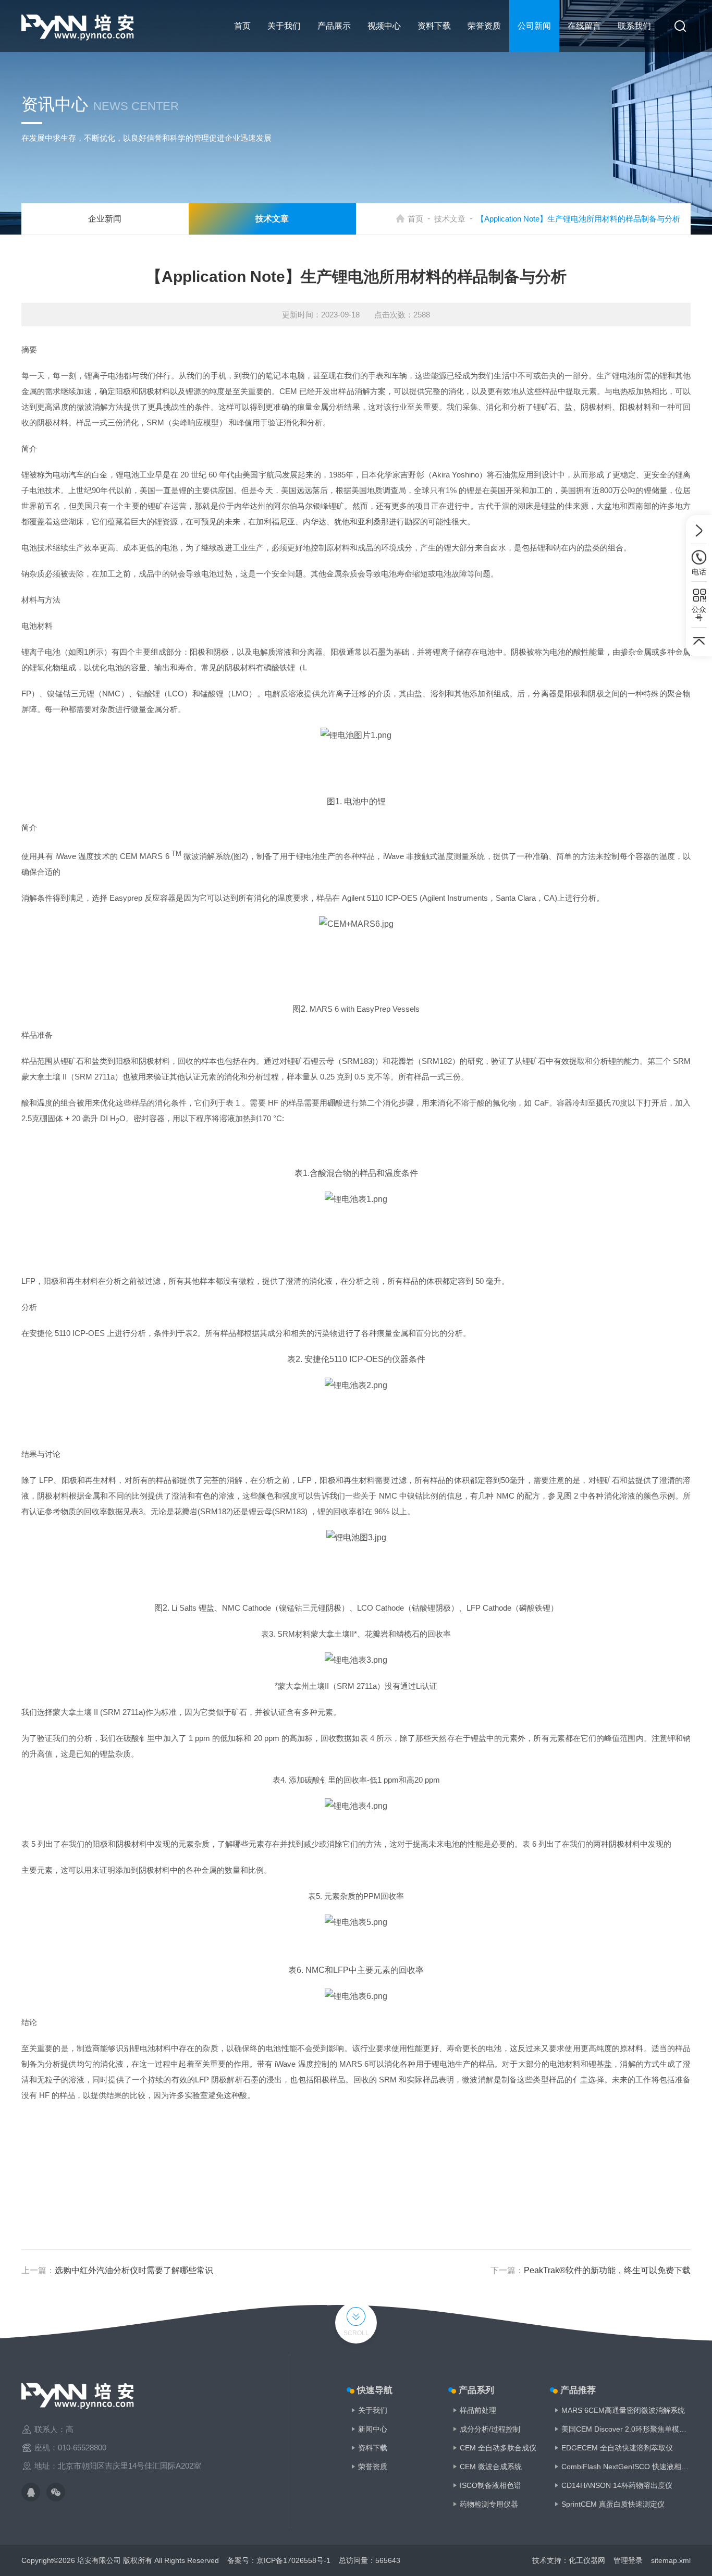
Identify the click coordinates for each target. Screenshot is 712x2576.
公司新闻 (534, 26)
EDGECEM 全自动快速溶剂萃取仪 (617, 2448)
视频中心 (384, 26)
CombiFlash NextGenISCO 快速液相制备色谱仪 (626, 2467)
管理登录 (628, 2560)
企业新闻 (105, 219)
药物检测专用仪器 (489, 2504)
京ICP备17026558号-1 (293, 2560)
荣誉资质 (484, 26)
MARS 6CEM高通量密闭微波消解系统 (623, 2410)
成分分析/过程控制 (490, 2429)
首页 (242, 26)
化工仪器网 (587, 2560)
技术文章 (450, 219)
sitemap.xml (671, 2560)
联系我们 (634, 26)
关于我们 (284, 26)
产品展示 (334, 26)
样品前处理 (478, 2410)
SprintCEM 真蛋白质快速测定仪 (613, 2504)
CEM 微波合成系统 (491, 2467)
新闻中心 (373, 2429)
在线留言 (584, 26)
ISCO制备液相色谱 (490, 2485)
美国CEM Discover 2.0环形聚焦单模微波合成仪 (626, 2429)
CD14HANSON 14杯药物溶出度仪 (617, 2485)
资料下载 (434, 26)
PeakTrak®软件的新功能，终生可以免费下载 (607, 2270)
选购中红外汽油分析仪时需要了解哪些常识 (134, 2270)
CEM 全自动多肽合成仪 (498, 2448)
